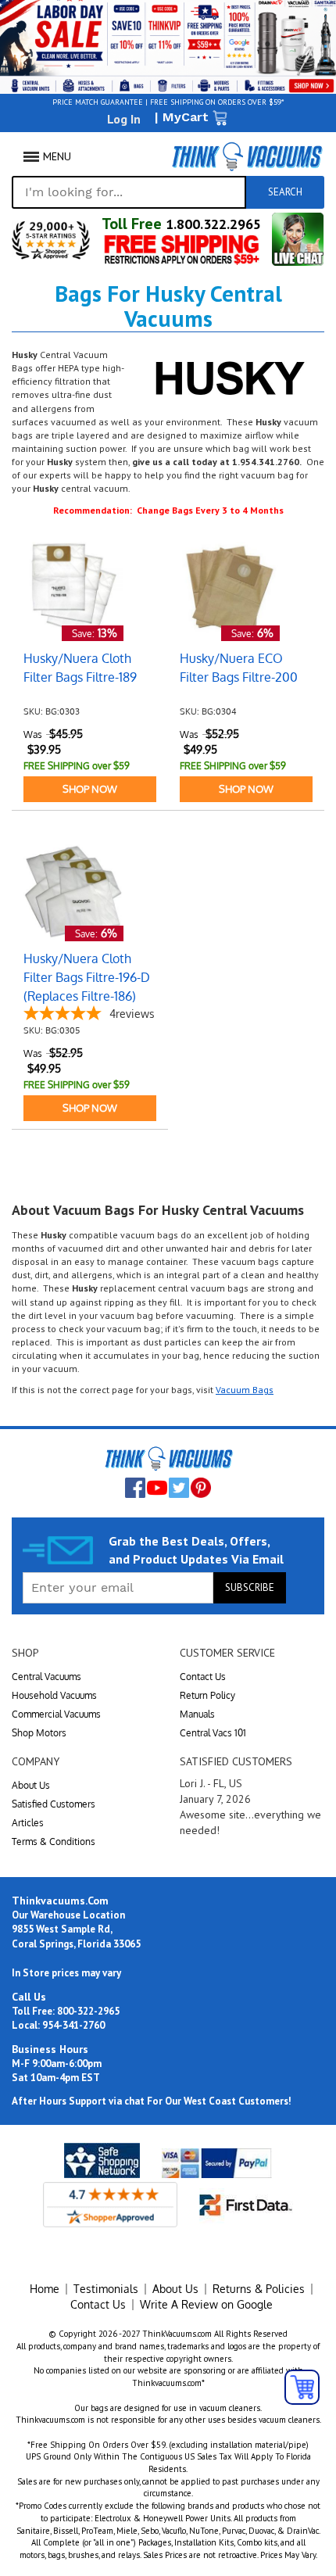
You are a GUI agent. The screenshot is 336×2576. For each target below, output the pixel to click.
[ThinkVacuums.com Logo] (246, 156)
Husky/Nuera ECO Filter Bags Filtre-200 (239, 668)
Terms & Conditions (54, 1842)
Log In (124, 119)
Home (45, 2289)
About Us (31, 1785)
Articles (28, 1823)
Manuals (197, 1714)
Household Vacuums (54, 1695)
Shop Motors (39, 1733)
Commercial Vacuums (56, 1714)
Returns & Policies (259, 2289)
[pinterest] (201, 1488)
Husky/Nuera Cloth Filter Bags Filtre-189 (80, 668)
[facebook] (135, 1488)
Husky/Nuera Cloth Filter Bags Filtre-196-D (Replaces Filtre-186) (87, 977)
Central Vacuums (46, 1677)
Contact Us (203, 1677)
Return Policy (207, 1695)
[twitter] (179, 1488)
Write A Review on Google (206, 2304)
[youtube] (157, 1488)
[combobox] (129, 192)
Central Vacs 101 (213, 1733)
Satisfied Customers (54, 1804)
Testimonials (106, 2289)
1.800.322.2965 (211, 224)
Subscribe (250, 1587)
